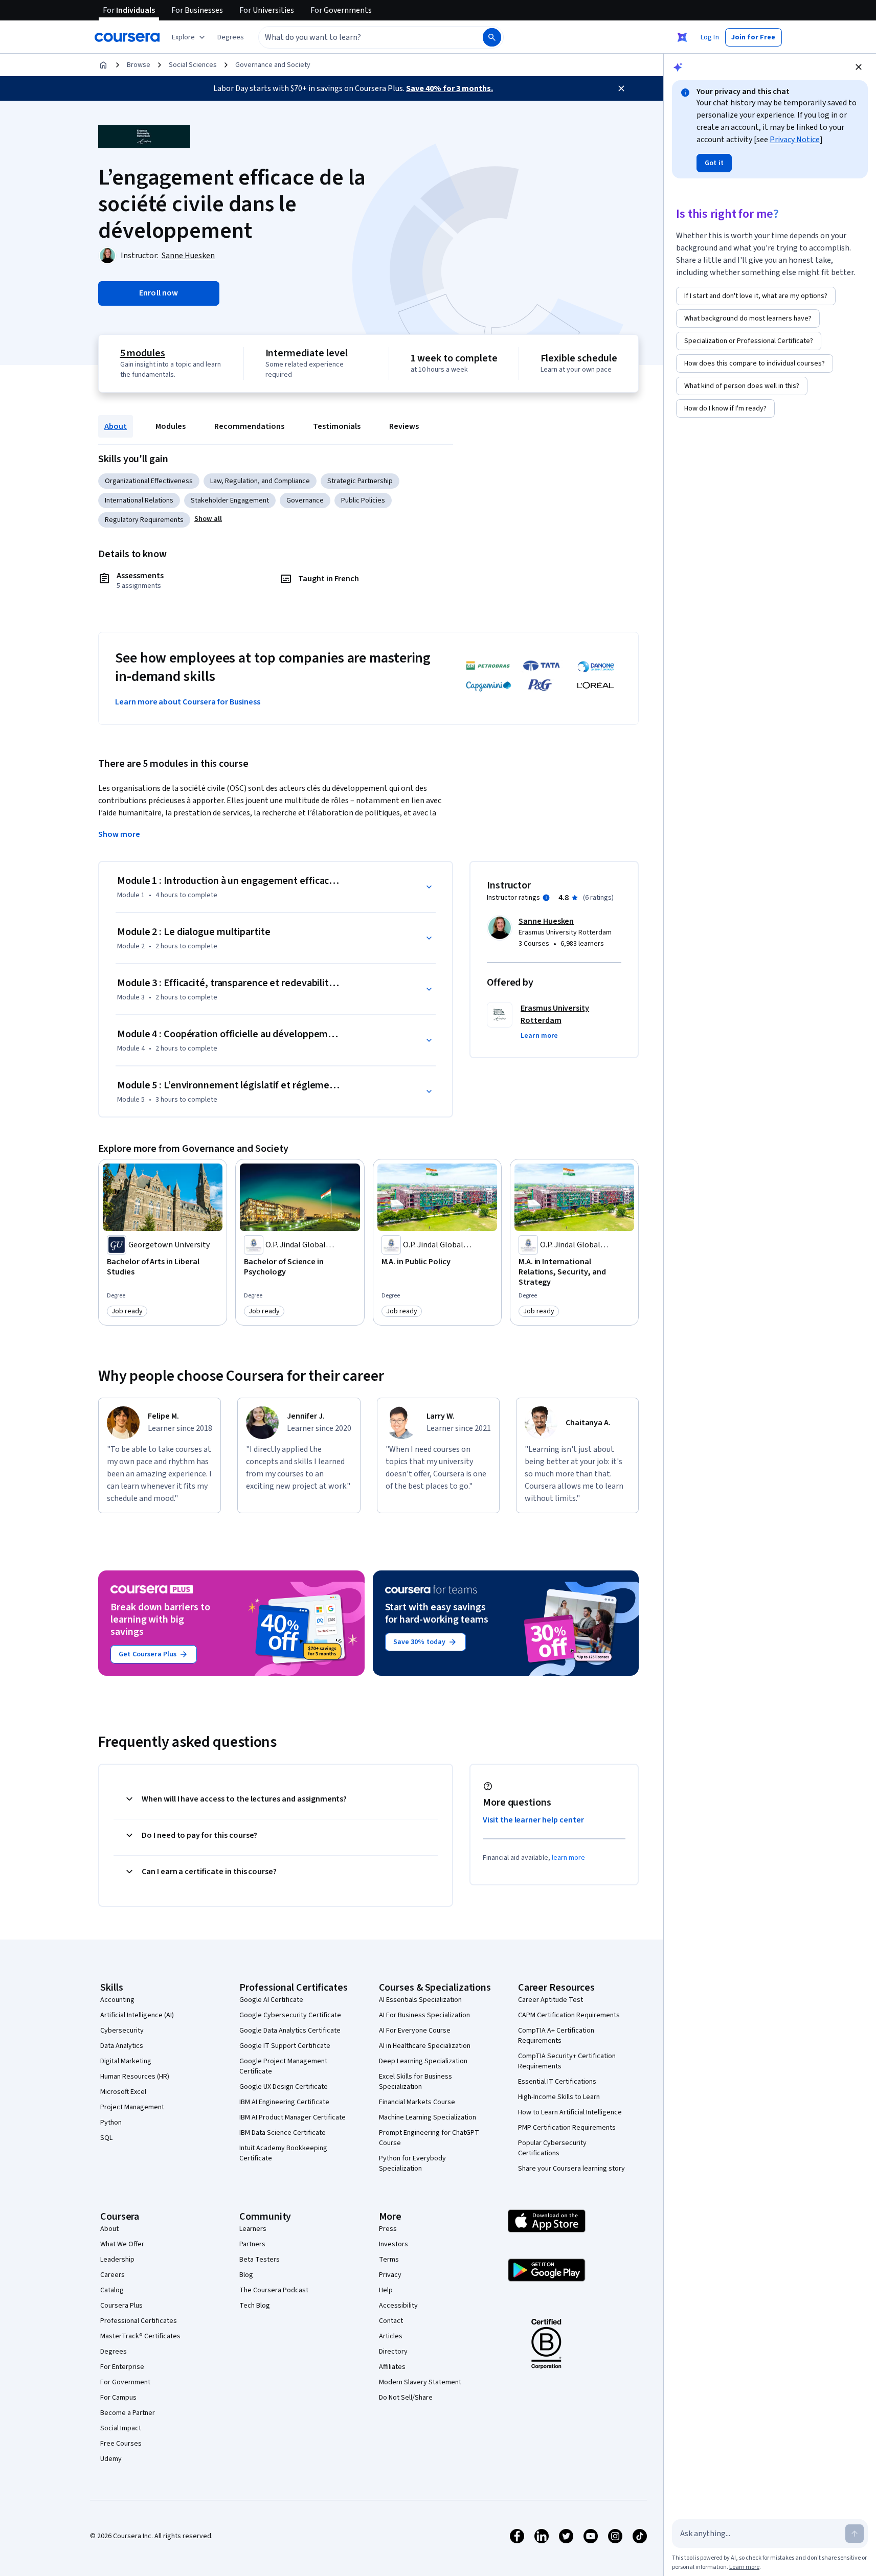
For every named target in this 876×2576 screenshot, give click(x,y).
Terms (389, 2260)
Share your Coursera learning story (571, 2169)
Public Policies (363, 500)
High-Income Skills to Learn (559, 2097)
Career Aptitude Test (551, 2000)
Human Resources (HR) (135, 2077)
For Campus (118, 2398)
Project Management (132, 2107)
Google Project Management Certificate (283, 2066)
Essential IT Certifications (557, 2082)
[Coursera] (127, 37)
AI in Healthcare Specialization (425, 2046)
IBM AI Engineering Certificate (284, 2102)
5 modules (143, 353)
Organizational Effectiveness (149, 481)
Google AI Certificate (271, 2000)
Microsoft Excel (123, 2092)
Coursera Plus (121, 2306)
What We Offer (122, 2244)
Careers (113, 2275)
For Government (125, 2382)
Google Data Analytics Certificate (290, 2031)
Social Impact (121, 2428)
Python (111, 2123)
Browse (139, 65)
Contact (391, 2321)
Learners (253, 2229)
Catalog (112, 2290)
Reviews (404, 426)
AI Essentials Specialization (420, 2000)
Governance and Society (273, 65)
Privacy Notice (795, 140)
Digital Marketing (126, 2061)
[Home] (103, 65)
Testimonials (337, 426)
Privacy (390, 2275)
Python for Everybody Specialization (412, 2163)
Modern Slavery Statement (420, 2382)
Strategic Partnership (360, 481)
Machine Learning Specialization (428, 2117)
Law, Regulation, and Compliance (260, 481)
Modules (171, 426)
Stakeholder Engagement (230, 500)
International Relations (139, 500)
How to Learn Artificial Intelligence (570, 2112)
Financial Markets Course (417, 2102)
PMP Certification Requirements (567, 2128)
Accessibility (398, 2306)
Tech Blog (255, 2306)
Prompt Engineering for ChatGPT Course (429, 2138)
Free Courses (121, 2444)
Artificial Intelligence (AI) (137, 2015)
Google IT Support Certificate (285, 2046)
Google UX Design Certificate (284, 2087)
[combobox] (360, 37)
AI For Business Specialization (424, 2015)
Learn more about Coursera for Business (188, 702)
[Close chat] (859, 67)
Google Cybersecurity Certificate (290, 2015)
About (116, 426)
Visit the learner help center (533, 1820)
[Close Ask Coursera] (682, 37)
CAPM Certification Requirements (569, 2015)
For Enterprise (122, 2367)
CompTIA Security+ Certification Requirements (567, 2061)
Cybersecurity (122, 2031)
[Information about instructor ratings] (546, 898)
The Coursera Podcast (274, 2290)
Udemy (111, 2459)
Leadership (117, 2260)
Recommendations (249, 426)
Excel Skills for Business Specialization (415, 2082)
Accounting (117, 2000)
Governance (305, 500)
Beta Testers (260, 2260)
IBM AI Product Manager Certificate (293, 2117)
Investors (394, 2244)
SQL (106, 2138)
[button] (231, 37)
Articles (391, 2336)
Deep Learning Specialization (423, 2061)
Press (388, 2229)
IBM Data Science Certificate (283, 2133)
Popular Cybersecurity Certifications (552, 2148)
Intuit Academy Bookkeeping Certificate (283, 2153)
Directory (393, 2352)
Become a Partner (128, 2413)
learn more (568, 1858)
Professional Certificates (139, 2321)
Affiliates (392, 2367)
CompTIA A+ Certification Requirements (556, 2036)
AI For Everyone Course (415, 2031)
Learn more (744, 2567)
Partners (252, 2244)
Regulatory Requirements (144, 520)
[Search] (492, 37)
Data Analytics (122, 2046)
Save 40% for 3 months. (450, 88)
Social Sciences (193, 65)
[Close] (621, 88)
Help (386, 2290)
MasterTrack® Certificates (140, 2336)
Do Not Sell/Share (406, 2398)
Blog (246, 2275)
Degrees (114, 2352)
